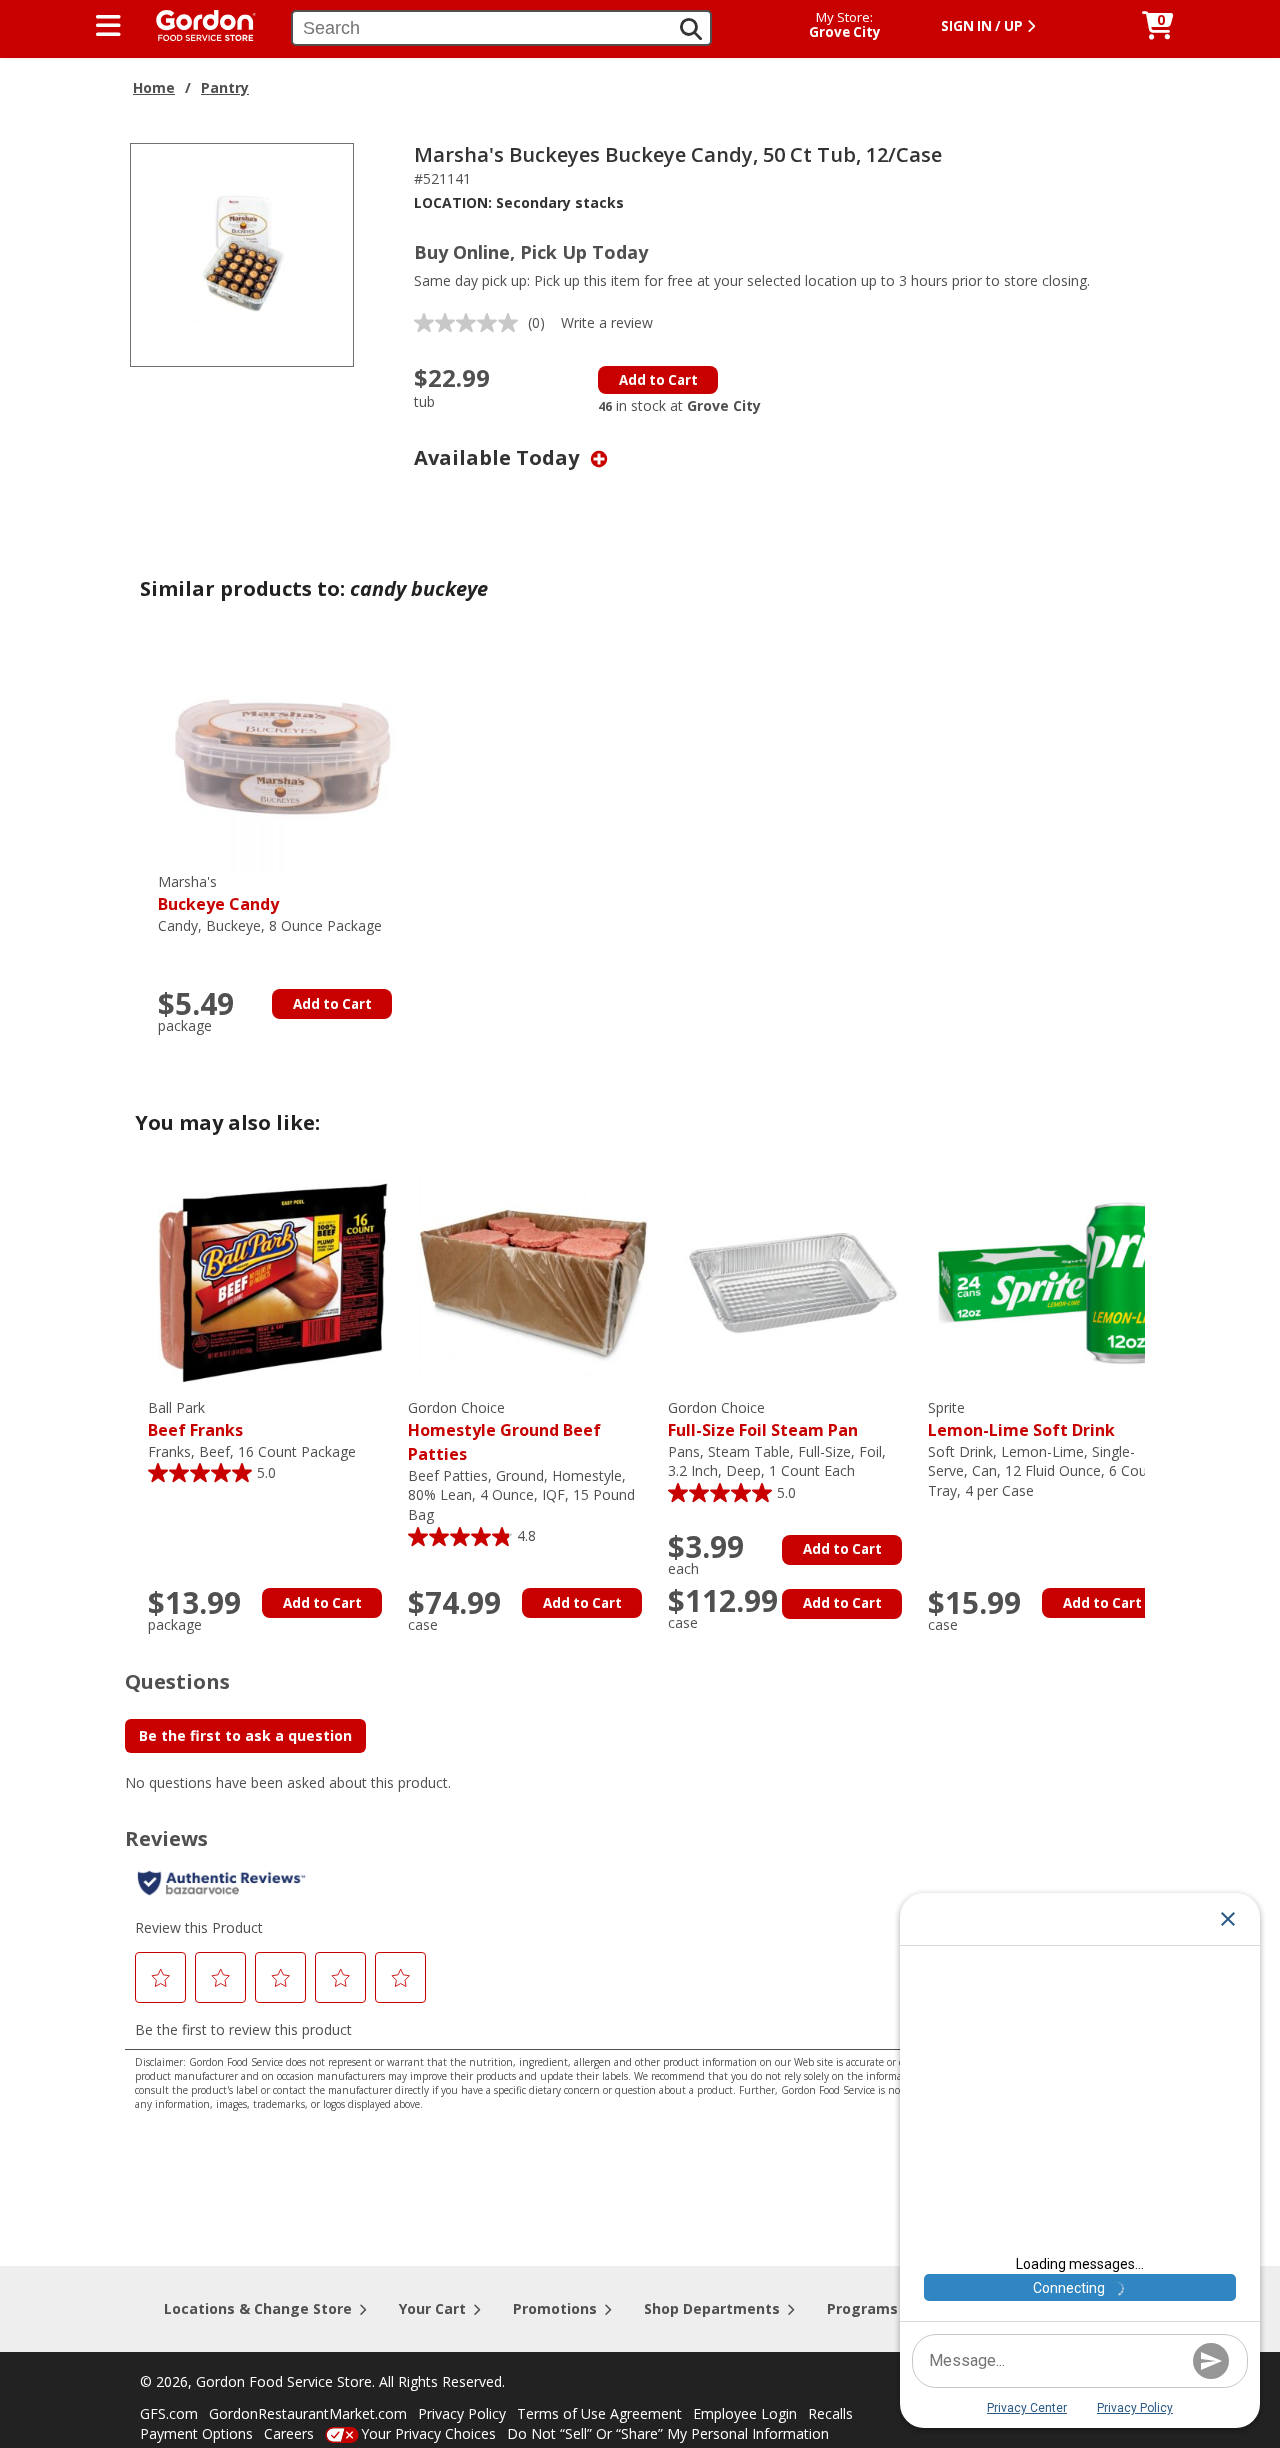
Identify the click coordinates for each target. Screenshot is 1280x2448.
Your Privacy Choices (428, 2433)
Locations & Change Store (258, 2308)
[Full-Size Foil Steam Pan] (793, 1281)
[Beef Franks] (273, 1281)
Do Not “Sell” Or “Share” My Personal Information (668, 2433)
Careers (289, 2433)
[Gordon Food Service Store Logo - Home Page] (196, 23)
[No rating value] (471, 323)
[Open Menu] (108, 26)
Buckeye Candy (218, 893)
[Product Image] (242, 253)
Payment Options (196, 2433)
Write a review (607, 322)
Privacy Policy (462, 2413)
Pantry (225, 87)
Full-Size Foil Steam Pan (763, 1419)
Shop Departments (712, 2308)
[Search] (691, 29)
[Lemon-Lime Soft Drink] (1053, 1281)
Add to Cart (658, 380)
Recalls (830, 2413)
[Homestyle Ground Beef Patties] (533, 1281)
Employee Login (745, 2413)
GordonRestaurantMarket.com (308, 2413)
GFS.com (169, 2413)
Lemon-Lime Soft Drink (1021, 1419)
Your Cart (432, 2308)
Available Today (499, 457)
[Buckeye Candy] (283, 755)
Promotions (555, 2308)
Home (154, 87)
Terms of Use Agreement (599, 2413)
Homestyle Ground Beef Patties (504, 1431)
